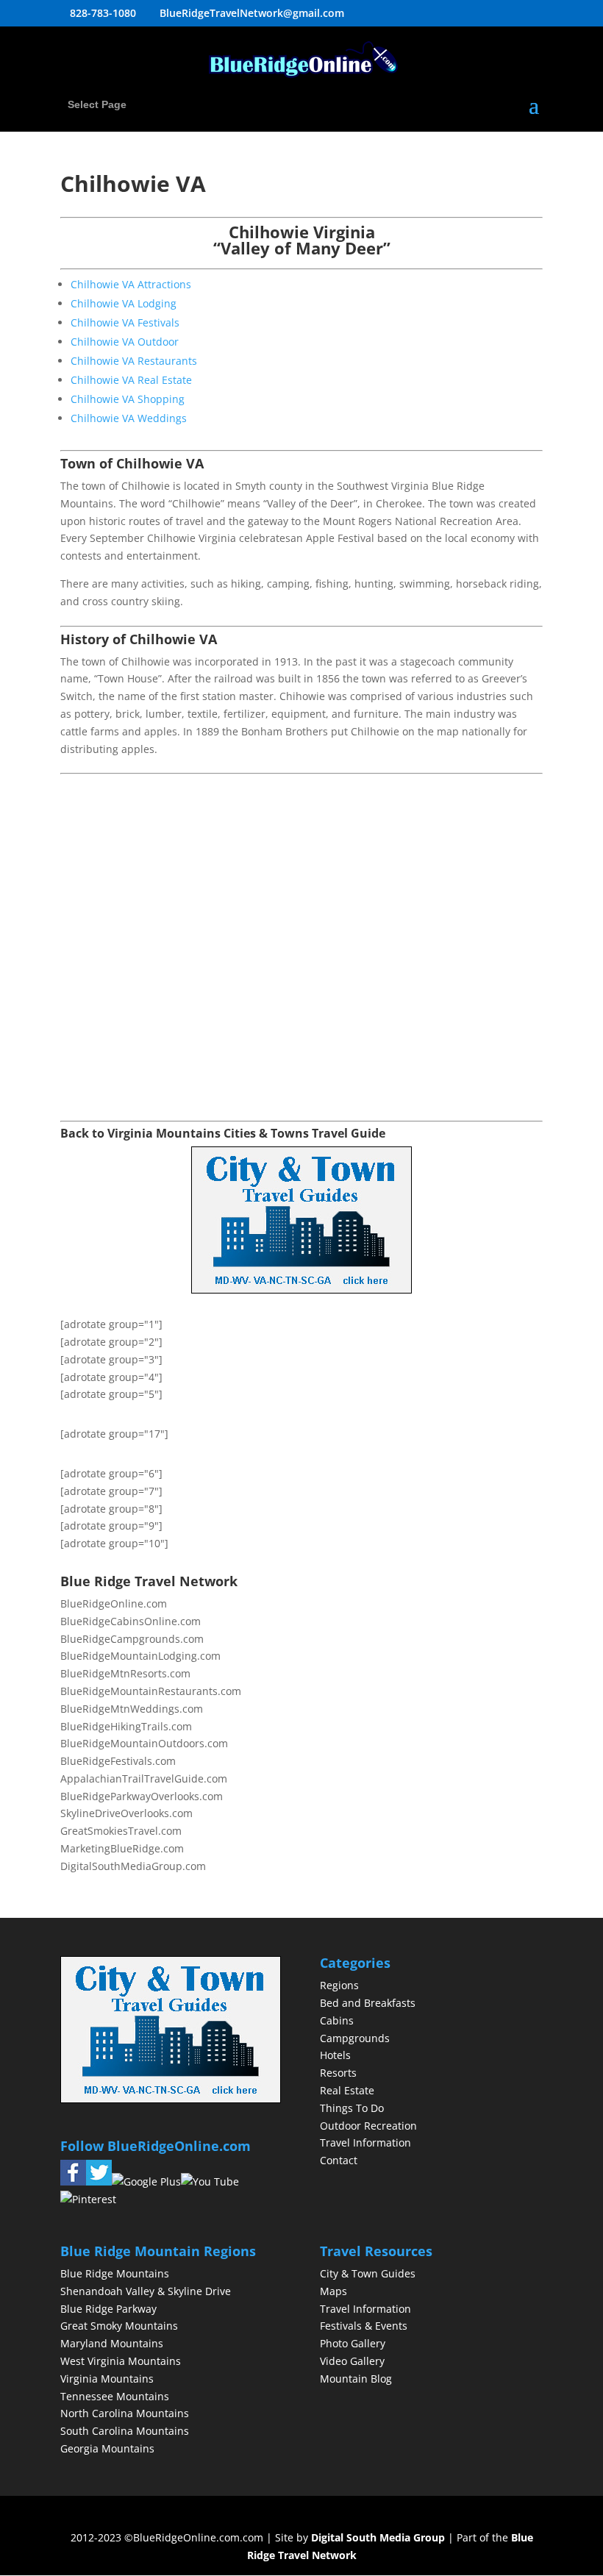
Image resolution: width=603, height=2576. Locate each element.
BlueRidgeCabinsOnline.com (131, 1621)
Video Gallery (352, 2361)
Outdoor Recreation (368, 2126)
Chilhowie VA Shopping (128, 399)
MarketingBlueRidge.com (122, 1848)
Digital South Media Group (378, 2537)
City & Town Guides (368, 2273)
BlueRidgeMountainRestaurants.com (151, 1691)
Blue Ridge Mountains (115, 2273)
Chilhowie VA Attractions (131, 284)
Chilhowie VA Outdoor (125, 342)
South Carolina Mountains (125, 2431)
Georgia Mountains (107, 2448)
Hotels (335, 2055)
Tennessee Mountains (115, 2396)
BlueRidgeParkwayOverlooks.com (142, 1796)
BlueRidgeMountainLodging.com (140, 1656)
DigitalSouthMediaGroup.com (133, 1866)
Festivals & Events (364, 2326)
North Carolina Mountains (125, 2413)
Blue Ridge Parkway (108, 2309)
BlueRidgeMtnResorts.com (125, 1673)
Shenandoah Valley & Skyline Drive (146, 2291)
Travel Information (365, 2142)
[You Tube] (210, 2181)
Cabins (337, 2020)
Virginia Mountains (107, 2379)
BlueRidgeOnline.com (114, 1603)
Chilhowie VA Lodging (124, 303)
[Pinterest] (88, 2199)
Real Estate (347, 2090)
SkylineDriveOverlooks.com (126, 1813)
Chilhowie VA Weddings (129, 418)
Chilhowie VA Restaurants (134, 361)
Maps (333, 2291)
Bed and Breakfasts (368, 2003)
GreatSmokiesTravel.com (121, 1831)
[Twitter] (99, 2181)
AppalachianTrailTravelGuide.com (144, 1778)
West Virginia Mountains (121, 2361)
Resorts (338, 2073)
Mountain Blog (356, 2379)
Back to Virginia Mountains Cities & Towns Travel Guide (223, 1133)
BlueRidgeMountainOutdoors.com (144, 1743)
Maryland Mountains (112, 2343)
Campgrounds (355, 2038)
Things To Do (352, 2108)
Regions (339, 1985)
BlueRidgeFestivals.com (118, 1761)
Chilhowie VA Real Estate (131, 380)
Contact (339, 2160)
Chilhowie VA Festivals (125, 322)
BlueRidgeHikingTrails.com (126, 1726)
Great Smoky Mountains (119, 2326)
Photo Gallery (353, 2343)
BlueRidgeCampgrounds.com (132, 1639)
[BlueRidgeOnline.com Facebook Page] (73, 2181)
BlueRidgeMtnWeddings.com (132, 1709)
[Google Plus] (146, 2181)
